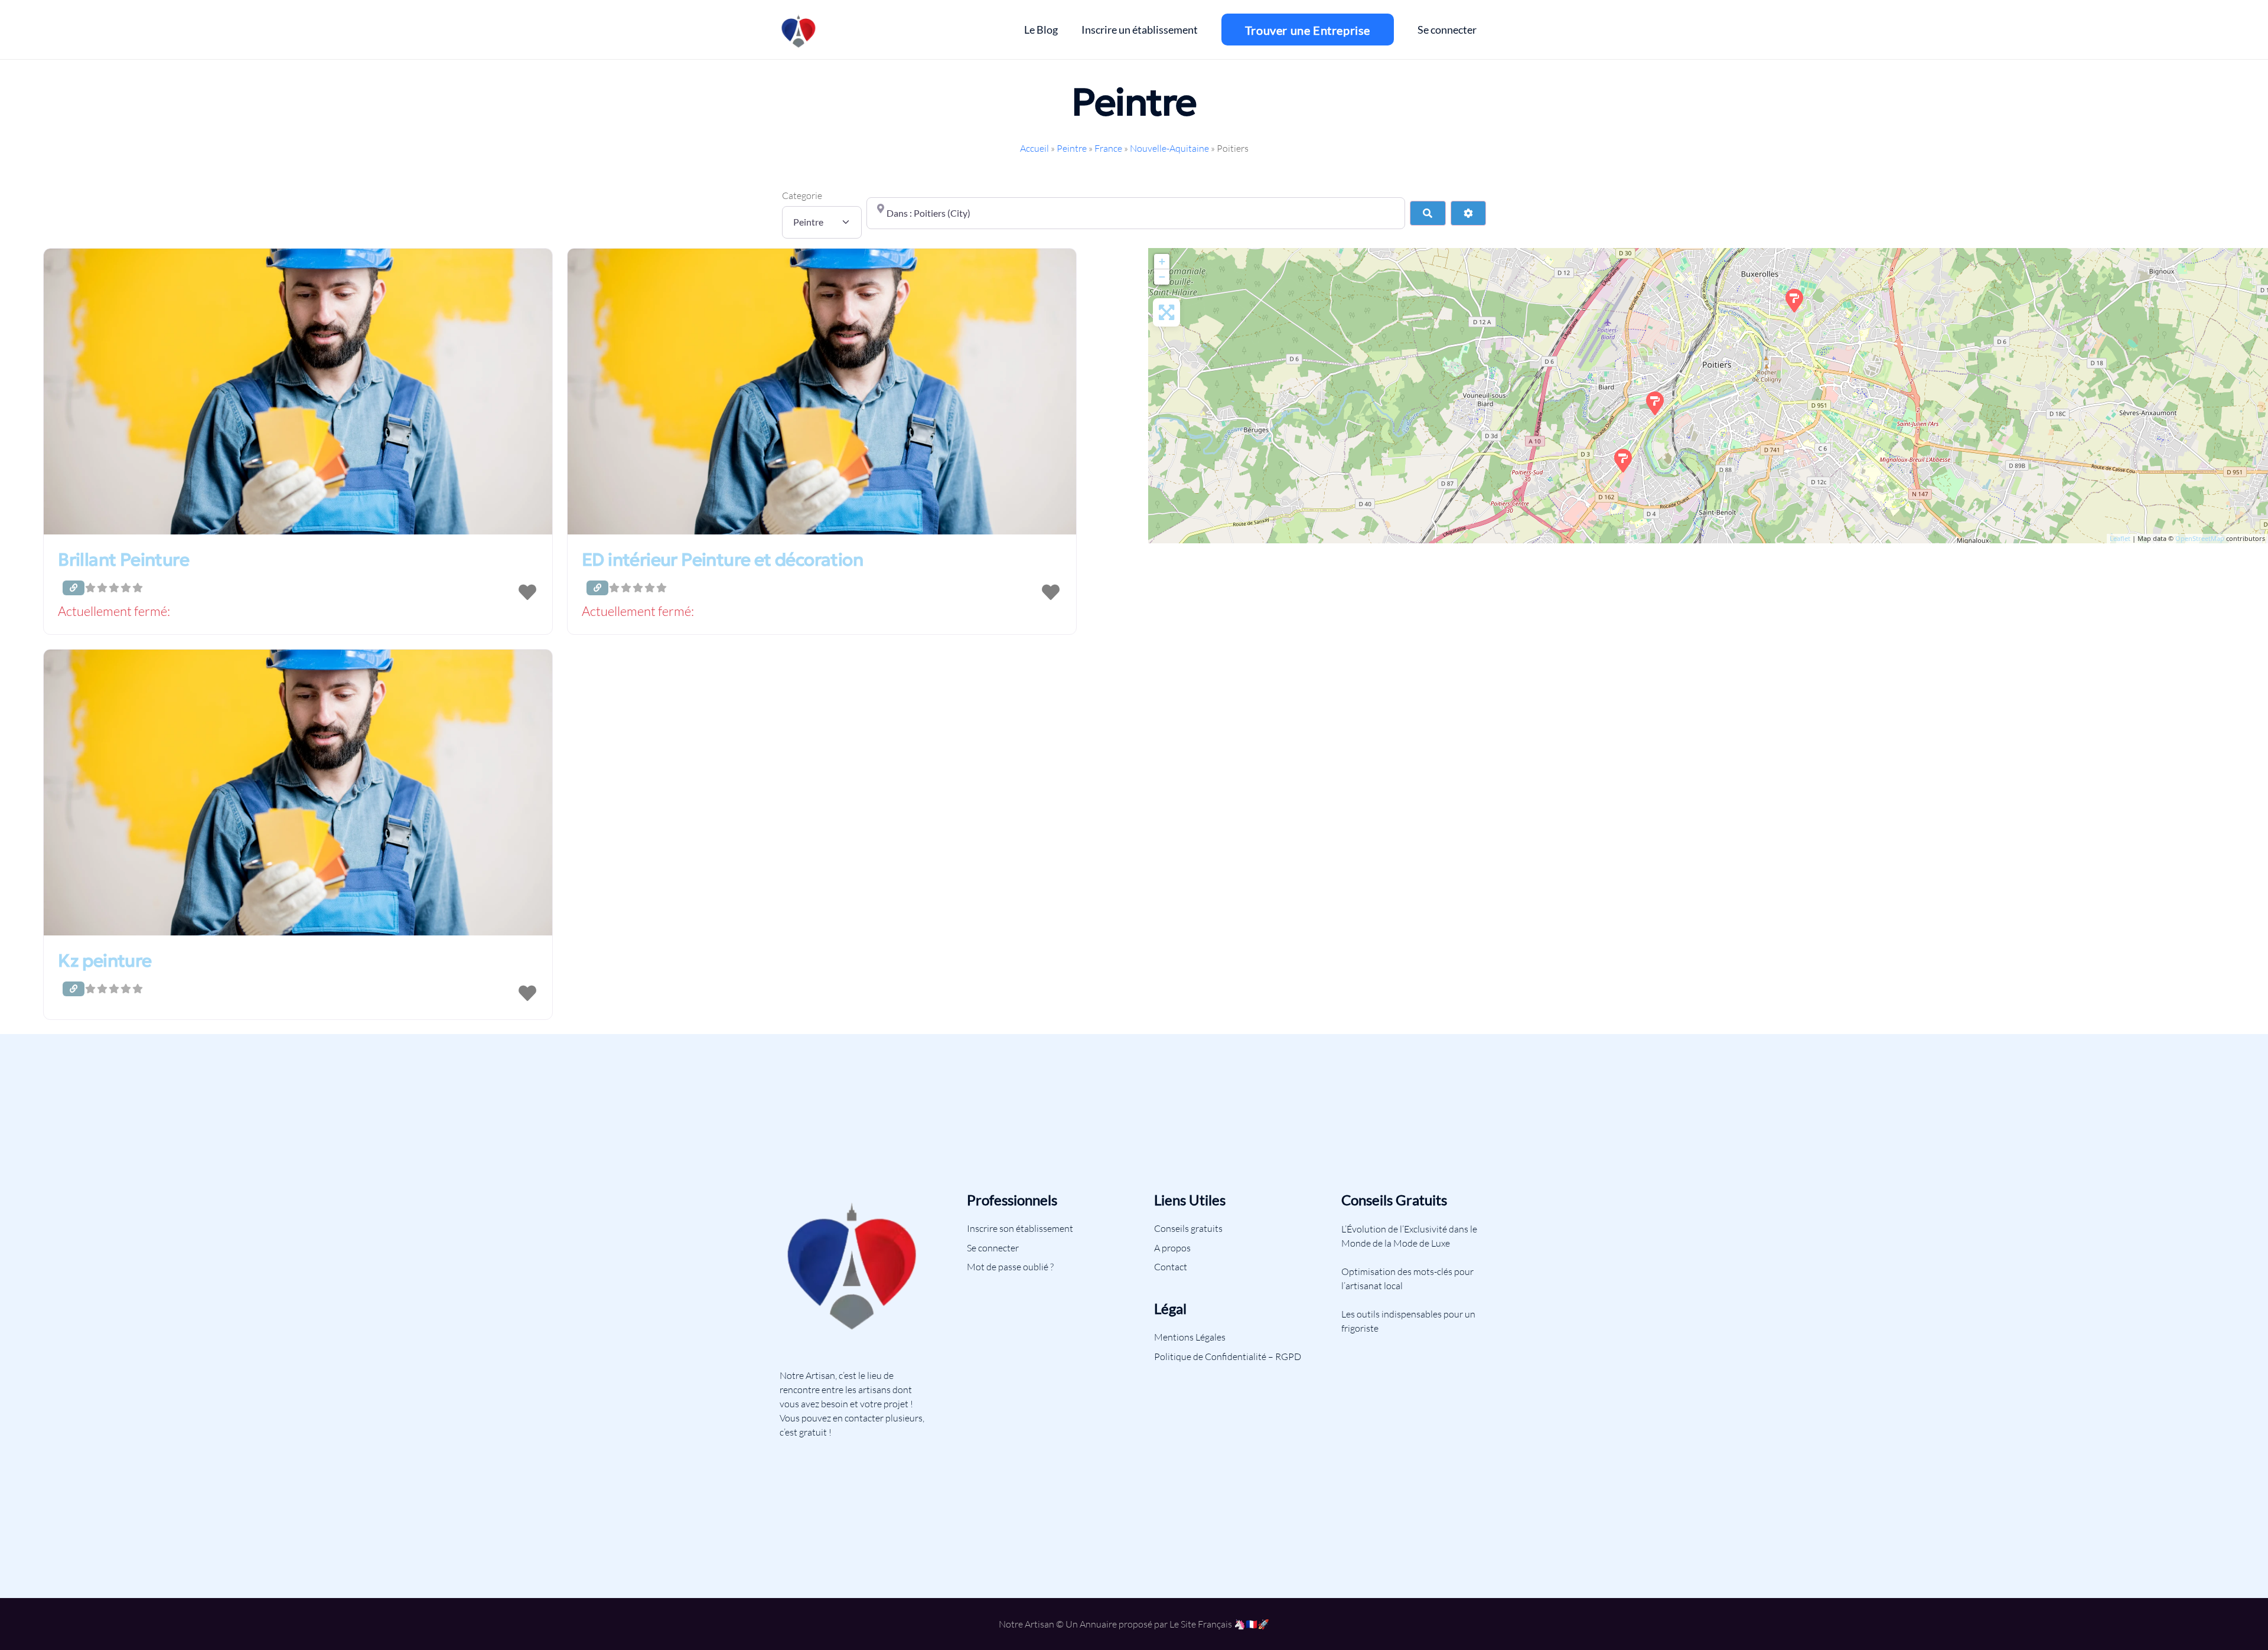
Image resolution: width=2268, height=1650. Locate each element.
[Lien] (799, 30)
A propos (1172, 1248)
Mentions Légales (1190, 1337)
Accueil (1034, 148)
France (1108, 148)
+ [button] (1162, 261)
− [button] (1162, 277)
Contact (1171, 1267)
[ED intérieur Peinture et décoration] (1623, 461)
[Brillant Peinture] (1794, 301)
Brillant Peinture (123, 560)
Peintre (1072, 148)
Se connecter (993, 1248)
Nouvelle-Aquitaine (1169, 148)
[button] (298, 612)
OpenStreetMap (2200, 538)
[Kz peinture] (1655, 403)
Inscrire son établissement (1020, 1228)
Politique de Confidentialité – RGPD (1228, 1356)
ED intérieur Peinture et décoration (722, 560)
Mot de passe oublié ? (1010, 1267)
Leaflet (2120, 538)
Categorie (802, 195)
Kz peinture (105, 961)
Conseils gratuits (1188, 1228)
